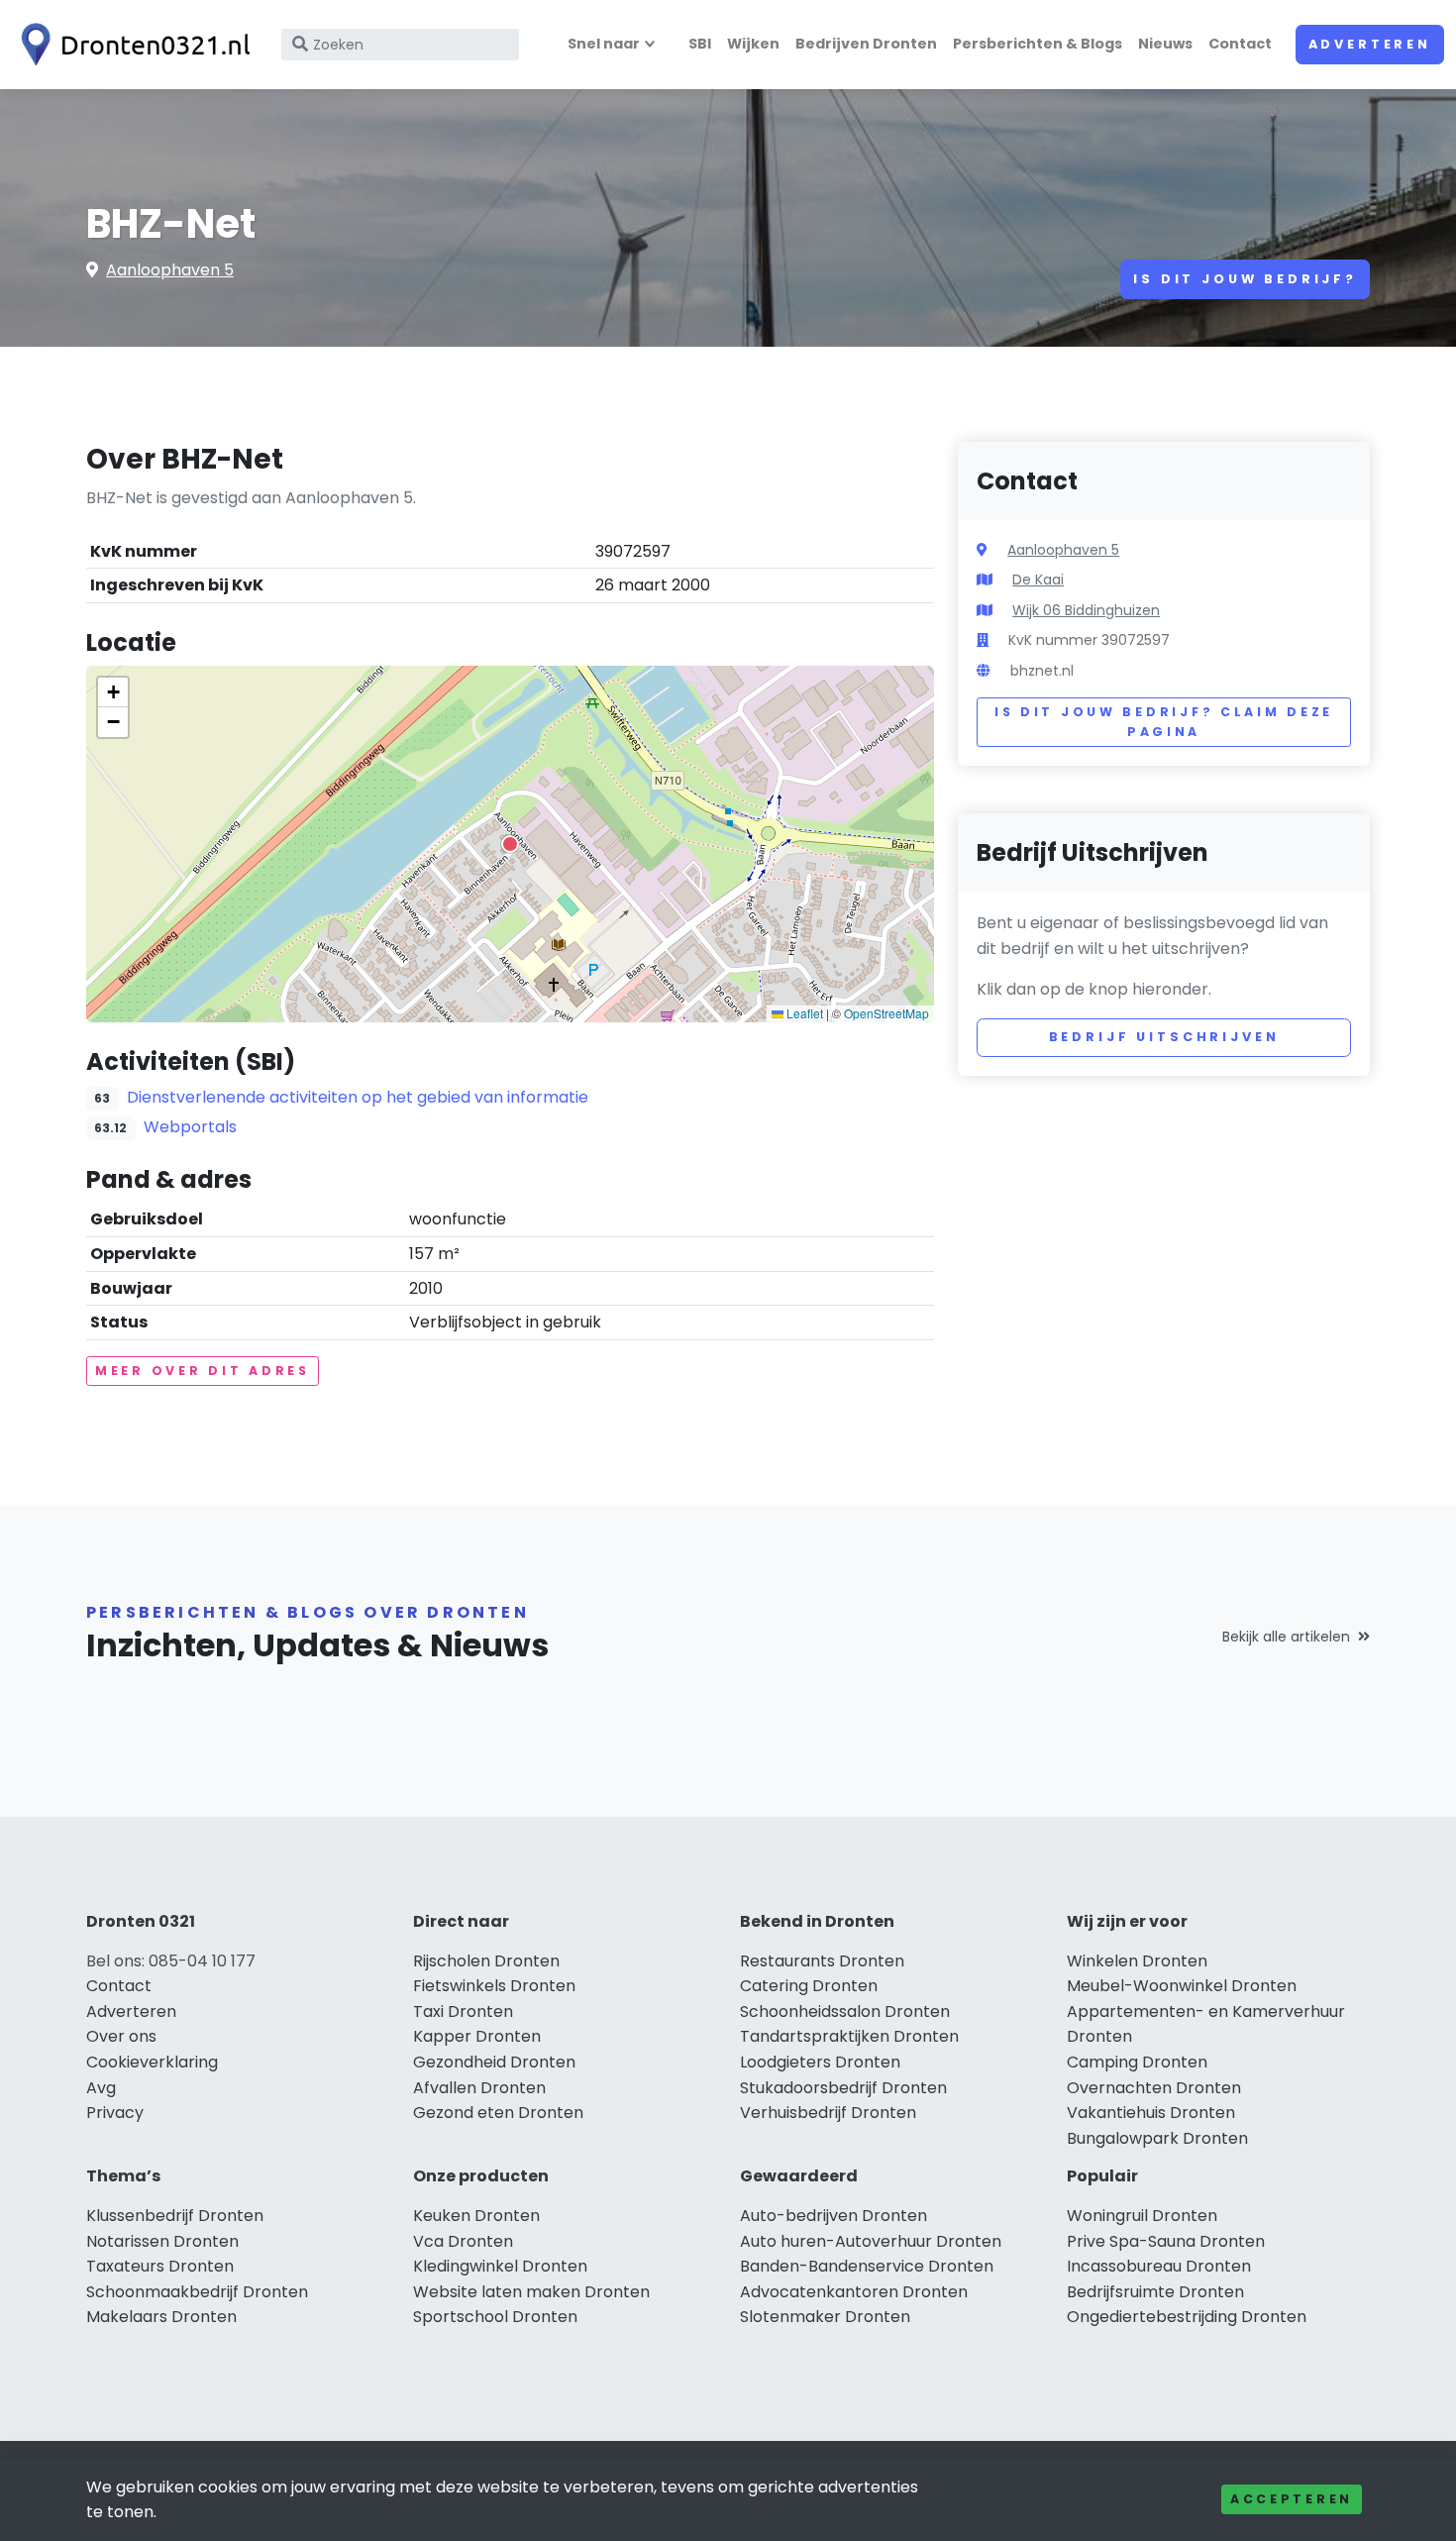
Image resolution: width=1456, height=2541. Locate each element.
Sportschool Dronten (495, 2317)
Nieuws (1165, 44)
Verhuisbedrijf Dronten (828, 2113)
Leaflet (803, 1013)
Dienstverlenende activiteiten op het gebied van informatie (358, 1097)
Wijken (753, 44)
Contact (1240, 44)
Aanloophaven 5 (170, 270)
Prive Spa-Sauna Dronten (1166, 2241)
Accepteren (1292, 2499)
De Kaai (1038, 580)
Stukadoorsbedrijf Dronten (843, 2088)
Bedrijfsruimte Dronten (1155, 2292)
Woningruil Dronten (1142, 2216)
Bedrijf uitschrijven (1164, 1037)
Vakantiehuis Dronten (1151, 2113)
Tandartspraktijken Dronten (849, 2036)
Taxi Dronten (463, 2012)
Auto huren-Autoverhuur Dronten (871, 2241)
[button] (510, 844)
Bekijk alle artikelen (1286, 1637)
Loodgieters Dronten (820, 2062)
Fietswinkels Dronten (494, 1986)
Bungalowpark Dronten (1157, 2138)
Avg (101, 2088)
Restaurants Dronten (822, 1961)
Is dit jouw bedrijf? (1245, 279)
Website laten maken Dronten (531, 2292)
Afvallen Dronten (479, 2088)
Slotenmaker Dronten (825, 2317)
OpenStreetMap (886, 1013)
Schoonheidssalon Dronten (845, 2012)
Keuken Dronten (476, 2216)
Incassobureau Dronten (1159, 2266)
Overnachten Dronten (1154, 2088)
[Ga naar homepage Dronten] (131, 45)
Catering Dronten (809, 1986)
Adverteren (1370, 44)
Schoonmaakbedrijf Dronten (197, 2292)
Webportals (190, 1127)
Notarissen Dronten (162, 2241)
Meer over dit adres (203, 1371)
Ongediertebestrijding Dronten (1187, 2317)
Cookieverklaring (152, 2062)
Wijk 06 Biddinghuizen (1086, 610)
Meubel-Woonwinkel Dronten (1182, 1986)
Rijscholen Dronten (486, 1961)
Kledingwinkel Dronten (500, 2266)
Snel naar (604, 44)
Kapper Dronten (477, 2036)
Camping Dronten (1137, 2062)
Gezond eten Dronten (498, 2113)
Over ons (121, 2036)
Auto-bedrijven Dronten (833, 2216)
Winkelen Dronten (1137, 1961)
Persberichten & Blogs (1038, 44)
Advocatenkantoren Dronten (854, 2292)
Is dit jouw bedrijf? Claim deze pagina (1164, 722)
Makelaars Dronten (161, 2317)
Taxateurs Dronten (160, 2266)
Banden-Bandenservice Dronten (867, 2266)
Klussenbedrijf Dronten (175, 2216)
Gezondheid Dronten (494, 2062)
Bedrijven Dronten (866, 44)
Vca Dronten (463, 2241)
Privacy (115, 2113)
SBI (700, 44)
